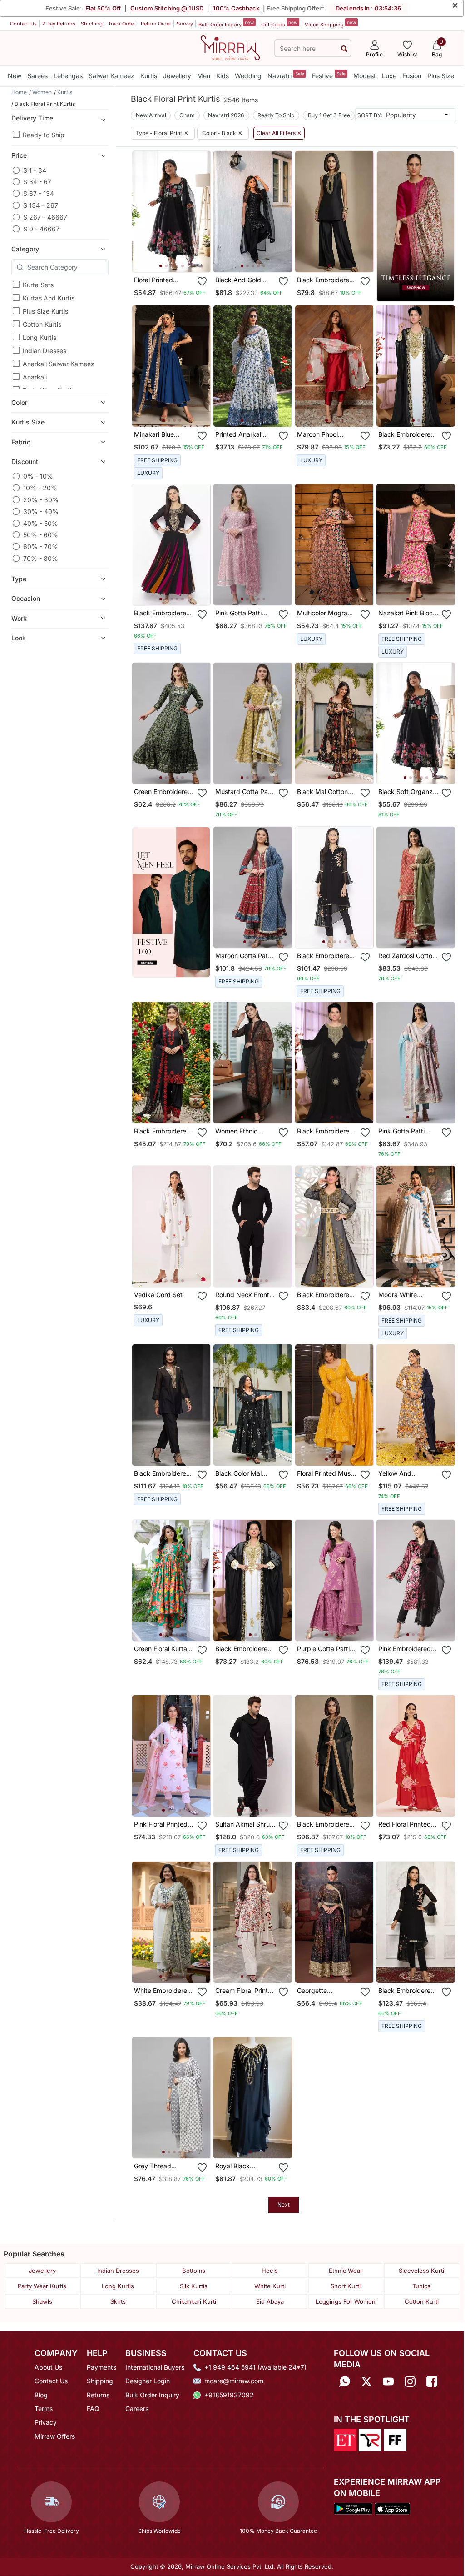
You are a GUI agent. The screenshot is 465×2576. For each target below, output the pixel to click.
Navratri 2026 (226, 115)
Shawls (42, 2301)
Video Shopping (330, 24)
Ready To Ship (276, 115)
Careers (137, 2409)
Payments (101, 2367)
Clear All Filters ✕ (279, 133)
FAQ (93, 2409)
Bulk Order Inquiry (226, 24)
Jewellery (177, 76)
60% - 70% (41, 547)
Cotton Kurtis (42, 324)
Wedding (248, 76)
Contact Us (23, 24)
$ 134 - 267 (41, 205)
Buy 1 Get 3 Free (329, 115)
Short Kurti (346, 2286)
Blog (41, 2395)
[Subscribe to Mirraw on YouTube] (388, 2382)
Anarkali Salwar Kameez (59, 364)
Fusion (412, 76)
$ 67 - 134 (39, 193)
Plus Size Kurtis (45, 311)
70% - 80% (41, 558)
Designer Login (148, 2381)
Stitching (92, 24)
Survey (185, 24)
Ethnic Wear (346, 2271)
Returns (98, 2395)
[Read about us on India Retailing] (370, 2440)
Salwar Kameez (111, 76)
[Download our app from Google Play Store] (353, 2508)
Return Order (156, 24)
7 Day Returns (59, 24)
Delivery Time (32, 118)
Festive (329, 75)
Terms (44, 2409)
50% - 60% (41, 535)
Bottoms (194, 2271)
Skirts (118, 2301)
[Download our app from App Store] (392, 2508)
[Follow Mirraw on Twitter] (366, 2382)
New (15, 76)
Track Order (122, 24)
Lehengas (68, 76)
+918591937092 (229, 2395)
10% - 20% (40, 488)
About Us (48, 2367)
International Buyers (155, 2367)
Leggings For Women (346, 2301)
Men (204, 76)
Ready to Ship (44, 135)
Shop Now (179, 258)
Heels (270, 2271)
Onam (187, 115)
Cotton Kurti (422, 2301)
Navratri (286, 75)
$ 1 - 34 (35, 170)
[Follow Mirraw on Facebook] (432, 2382)
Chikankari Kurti (194, 2301)
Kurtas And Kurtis (49, 298)
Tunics (421, 2286)
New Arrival (151, 115)
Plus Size (441, 76)
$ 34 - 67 (37, 182)
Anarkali (35, 377)
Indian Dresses (45, 351)
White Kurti (270, 2286)
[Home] (230, 47)
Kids (223, 76)
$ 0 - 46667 (41, 229)
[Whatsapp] (345, 2382)
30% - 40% (41, 512)
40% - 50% (41, 523)
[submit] (344, 48)
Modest (365, 76)
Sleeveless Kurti (421, 2271)
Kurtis (149, 76)
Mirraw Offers (55, 2436)
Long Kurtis (40, 337)
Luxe (389, 76)
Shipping (100, 2381)
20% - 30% (41, 500)
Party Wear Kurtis (42, 2286)
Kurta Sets (38, 285)
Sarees (37, 76)
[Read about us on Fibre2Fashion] (395, 2440)
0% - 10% (38, 476)
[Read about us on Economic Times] (345, 2440)
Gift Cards (279, 24)
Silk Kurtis (194, 2286)
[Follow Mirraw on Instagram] (410, 2382)
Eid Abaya (270, 2301)
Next (284, 2204)
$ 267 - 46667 (45, 217)
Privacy (46, 2422)
